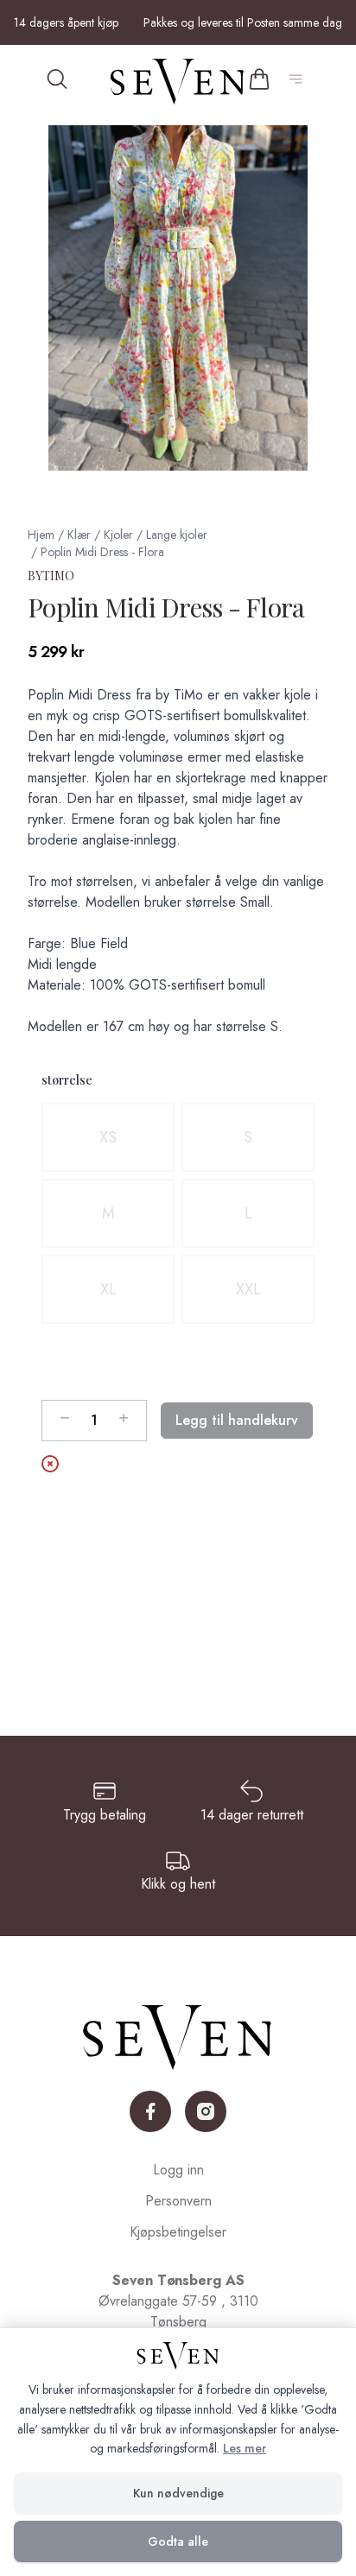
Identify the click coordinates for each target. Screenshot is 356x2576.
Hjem (41, 535)
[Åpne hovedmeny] (299, 82)
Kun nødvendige (178, 2493)
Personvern (178, 2201)
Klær (79, 535)
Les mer (245, 2448)
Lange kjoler (177, 535)
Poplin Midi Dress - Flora (102, 552)
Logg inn (178, 2170)
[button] (178, 298)
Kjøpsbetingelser (178, 2232)
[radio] (108, 1137)
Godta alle (178, 2541)
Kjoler (118, 535)
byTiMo (51, 576)
